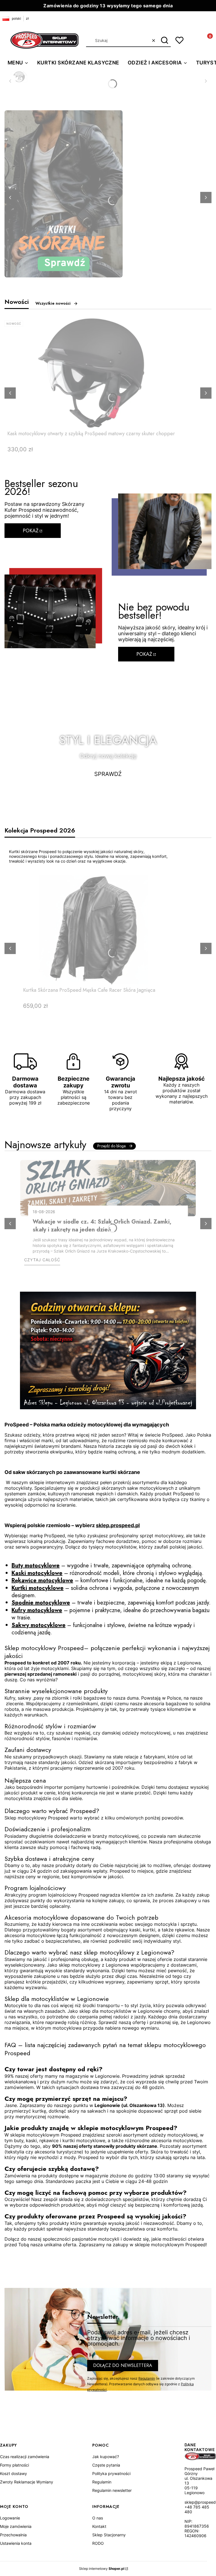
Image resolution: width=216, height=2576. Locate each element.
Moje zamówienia (16, 2526)
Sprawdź (108, 774)
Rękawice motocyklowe (42, 1580)
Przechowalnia (13, 2535)
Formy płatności (14, 2465)
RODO (98, 2543)
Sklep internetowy (102, 2569)
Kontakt (99, 2526)
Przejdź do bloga (112, 1146)
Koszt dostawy (13, 2473)
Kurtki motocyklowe (38, 1588)
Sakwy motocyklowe (39, 1625)
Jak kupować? (106, 2457)
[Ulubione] (179, 40)
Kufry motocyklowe (37, 1610)
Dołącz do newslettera (123, 2365)
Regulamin (147, 2378)
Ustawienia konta (16, 2543)
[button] (164, 41)
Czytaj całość (42, 1260)
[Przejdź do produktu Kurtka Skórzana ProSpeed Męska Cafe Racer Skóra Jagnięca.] (93, 930)
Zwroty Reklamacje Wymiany (27, 2482)
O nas (98, 2518)
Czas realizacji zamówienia (25, 2457)
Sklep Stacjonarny (109, 2535)
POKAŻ (31, 531)
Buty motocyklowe (36, 1566)
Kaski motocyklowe (37, 1573)
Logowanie (10, 2518)
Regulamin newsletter (112, 2490)
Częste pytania (106, 2465)
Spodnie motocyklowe (41, 1603)
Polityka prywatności (111, 2473)
